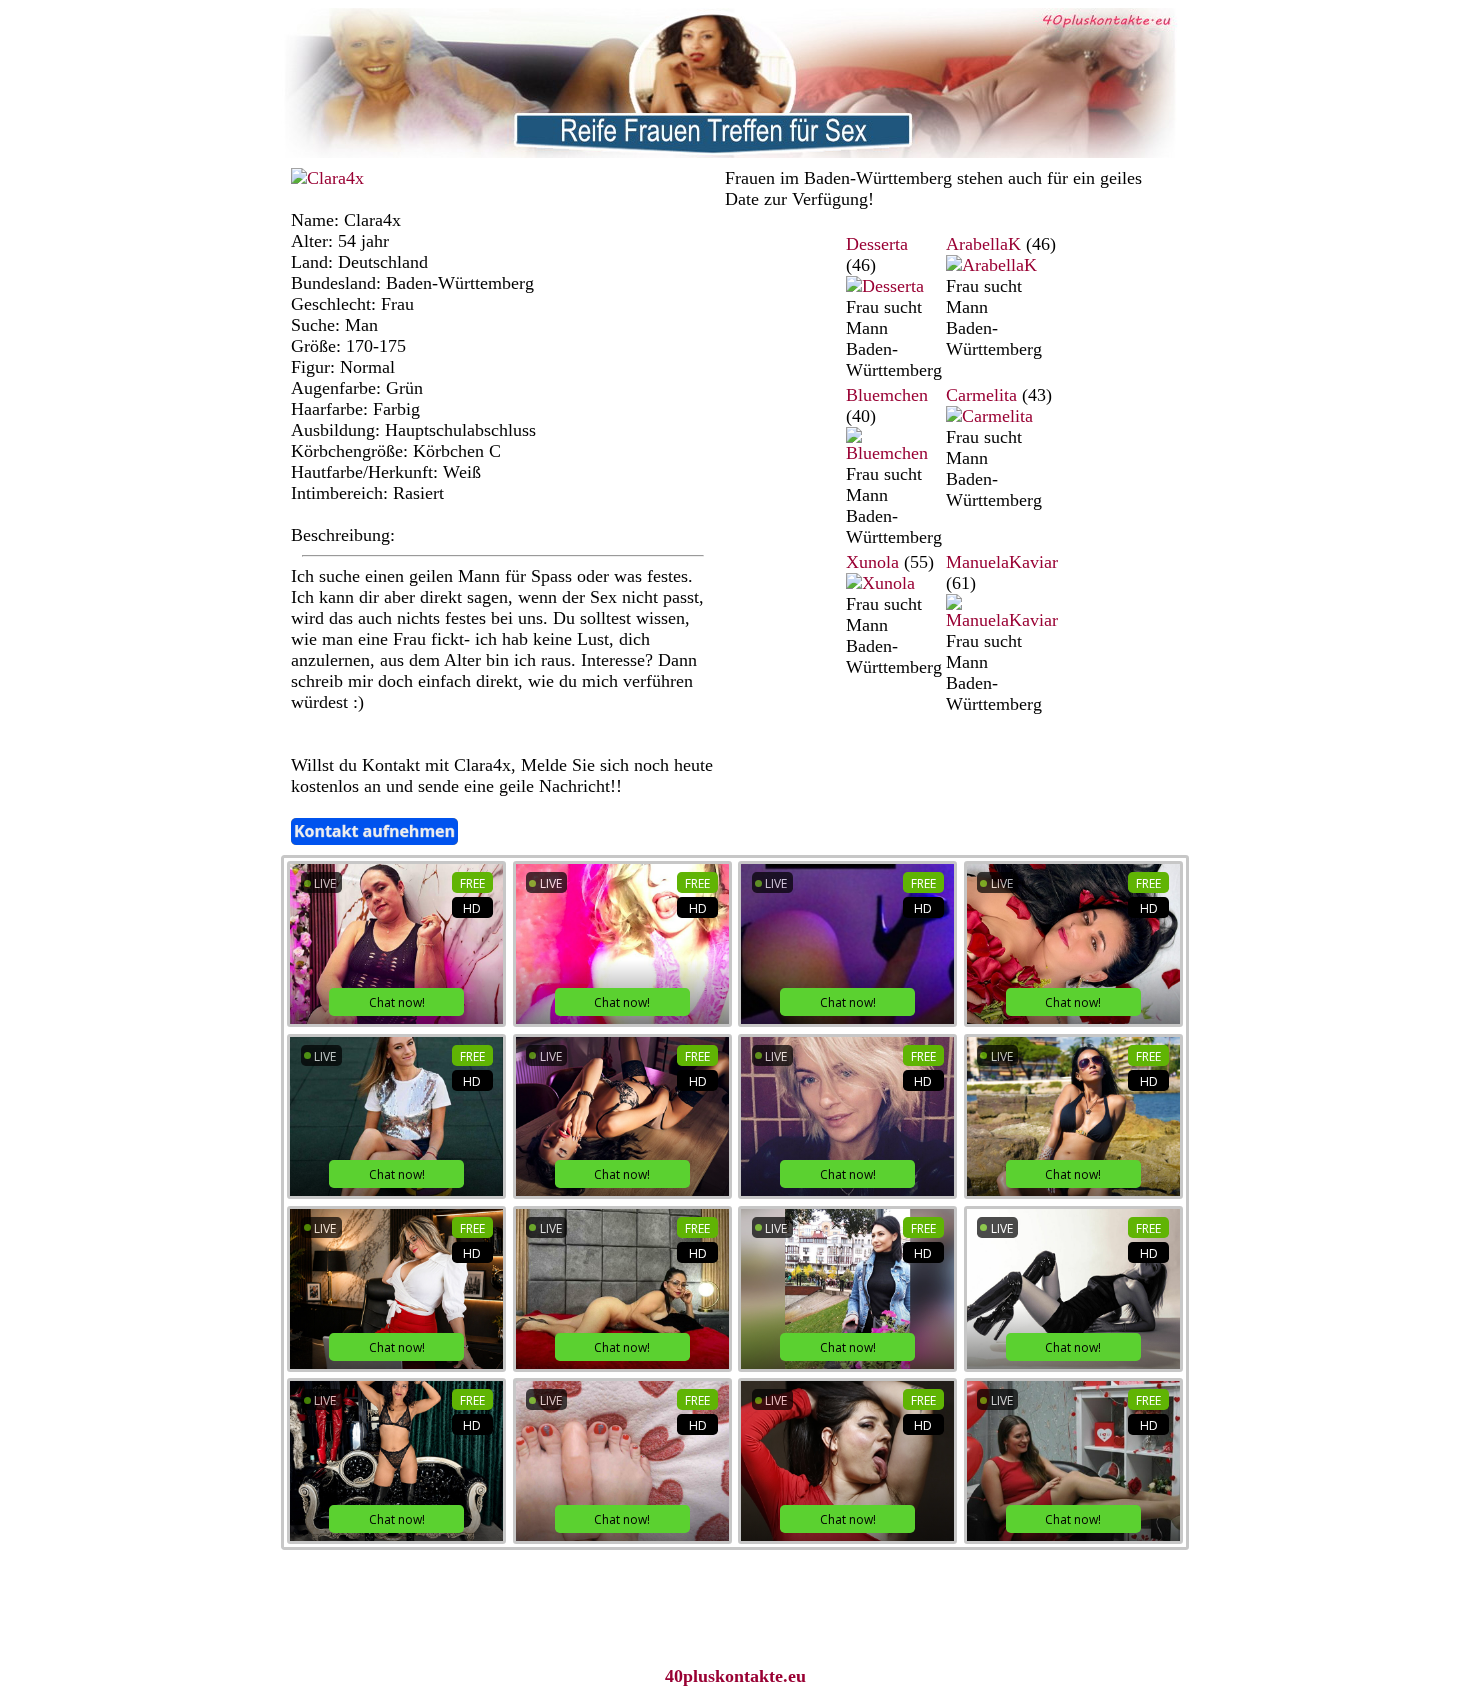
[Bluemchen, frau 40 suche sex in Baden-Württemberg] (894, 453)
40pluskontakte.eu (735, 1676)
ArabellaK (983, 244)
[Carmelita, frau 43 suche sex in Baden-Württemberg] (989, 416)
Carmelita (981, 395)
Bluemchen (887, 395)
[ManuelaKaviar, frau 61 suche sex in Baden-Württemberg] (1002, 620)
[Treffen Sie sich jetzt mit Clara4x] (327, 178)
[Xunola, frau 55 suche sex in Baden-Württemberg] (880, 583)
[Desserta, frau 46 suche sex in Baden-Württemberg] (885, 286)
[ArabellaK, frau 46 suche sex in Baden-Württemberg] (991, 265)
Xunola (872, 562)
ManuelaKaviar (1002, 562)
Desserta (877, 244)
